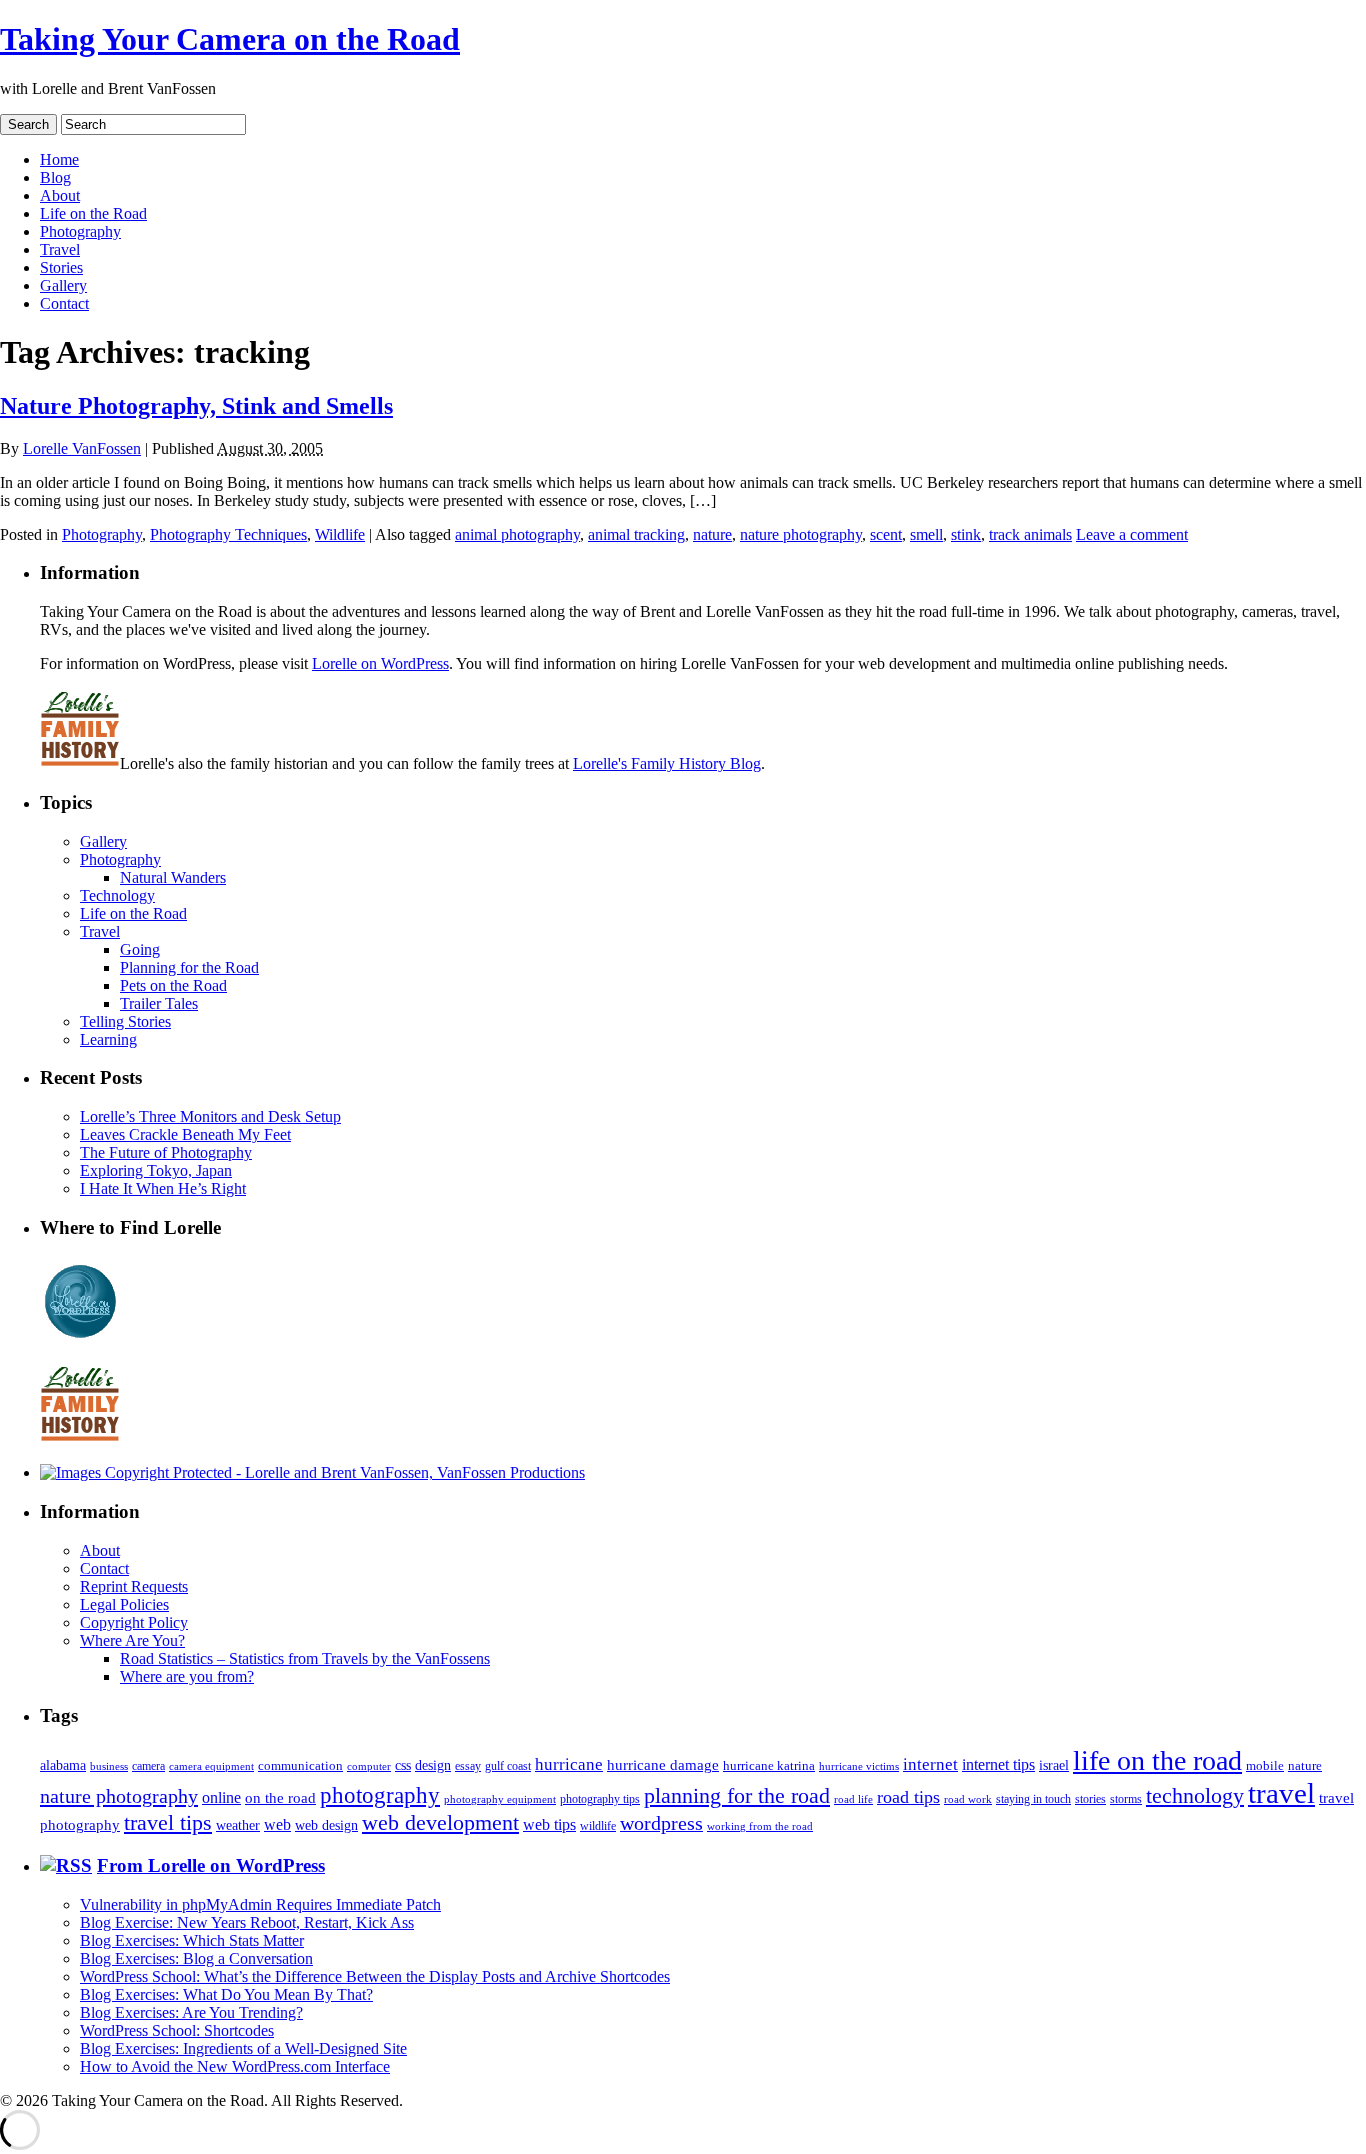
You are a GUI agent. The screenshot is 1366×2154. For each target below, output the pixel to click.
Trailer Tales (159, 1003)
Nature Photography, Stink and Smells (196, 406)
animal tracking (636, 534)
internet (930, 1764)
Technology (117, 895)
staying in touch (1033, 1799)
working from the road (760, 1826)
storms (1126, 1799)
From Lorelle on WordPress (211, 1865)
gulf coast (508, 1766)
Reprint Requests (134, 1586)
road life (853, 1799)
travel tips (168, 1822)
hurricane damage (663, 1765)
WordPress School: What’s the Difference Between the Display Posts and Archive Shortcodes (375, 1976)
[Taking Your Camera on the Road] (312, 1472)
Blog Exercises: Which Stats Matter (192, 1940)
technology (1195, 1795)
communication (300, 1765)
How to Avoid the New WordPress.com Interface (235, 2066)
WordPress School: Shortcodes (177, 2030)
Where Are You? (132, 1640)
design (433, 1765)
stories (1090, 1799)
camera (148, 1766)
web (277, 1824)
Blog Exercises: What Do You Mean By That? (226, 1994)
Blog (55, 177)
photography (380, 1795)
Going (140, 949)
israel (1054, 1765)
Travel (60, 249)
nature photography (801, 534)
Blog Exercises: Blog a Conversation (196, 1958)
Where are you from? (187, 1676)
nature (712, 534)
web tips (549, 1824)
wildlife (598, 1826)
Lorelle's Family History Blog (667, 763)
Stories (61, 267)
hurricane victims (859, 1766)
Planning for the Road (189, 967)
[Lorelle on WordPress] (80, 1338)
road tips (908, 1797)
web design (326, 1825)
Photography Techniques (228, 534)
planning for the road (737, 1795)
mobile (1265, 1766)
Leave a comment (1132, 534)
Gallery (63, 285)
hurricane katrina (769, 1765)
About (60, 195)
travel (1281, 1793)
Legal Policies (124, 1604)
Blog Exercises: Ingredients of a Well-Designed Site (243, 2048)
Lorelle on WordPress (380, 663)
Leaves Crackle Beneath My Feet (185, 1134)
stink (966, 534)
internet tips (998, 1764)
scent (886, 534)
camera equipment (211, 1766)
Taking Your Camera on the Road (230, 39)
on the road (280, 1798)
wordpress (661, 1823)
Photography (80, 231)
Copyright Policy (134, 1622)
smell (926, 534)
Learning (108, 1039)
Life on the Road (93, 213)
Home (59, 159)
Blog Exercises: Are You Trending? (191, 2012)
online (221, 1797)
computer (369, 1766)
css (403, 1765)
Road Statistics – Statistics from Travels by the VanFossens (305, 1658)
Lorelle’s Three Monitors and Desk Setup (210, 1116)
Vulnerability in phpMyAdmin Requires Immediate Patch (260, 1904)
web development (440, 1823)
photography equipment (500, 1799)
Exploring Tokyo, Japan (156, 1170)
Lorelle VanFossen (82, 448)
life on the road (1157, 1760)
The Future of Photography (166, 1152)
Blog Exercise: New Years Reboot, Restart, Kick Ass (247, 1922)
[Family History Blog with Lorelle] (80, 763)
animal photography (517, 534)
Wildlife (340, 534)
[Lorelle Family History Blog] (80, 1438)
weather (238, 1825)
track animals (1030, 534)
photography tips (600, 1799)
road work (968, 1799)
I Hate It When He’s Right (163, 1188)
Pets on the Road (173, 985)
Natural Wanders (173, 877)
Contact (64, 303)
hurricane (569, 1764)
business (109, 1766)
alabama (63, 1765)
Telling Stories (125, 1021)
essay (468, 1766)
